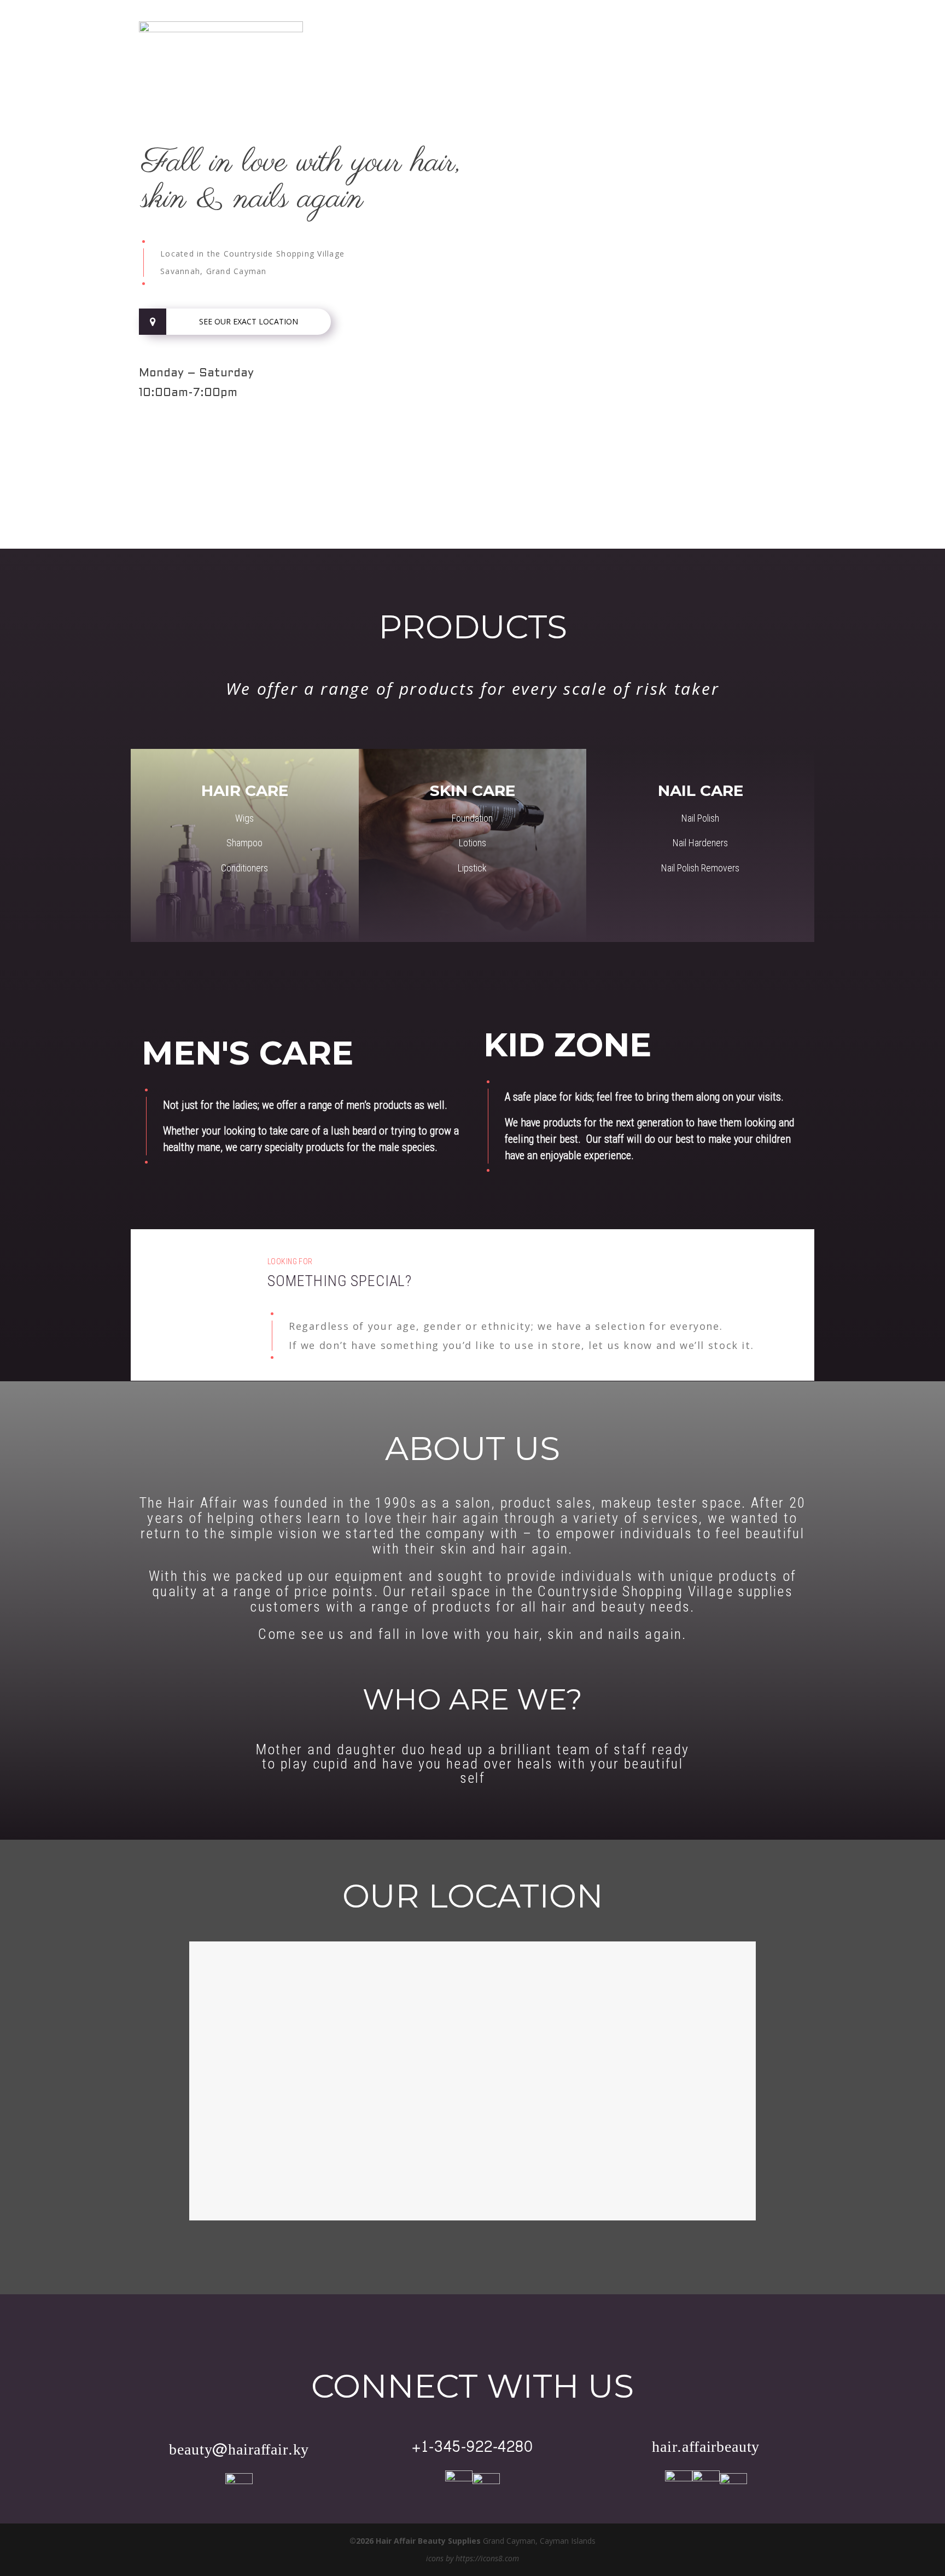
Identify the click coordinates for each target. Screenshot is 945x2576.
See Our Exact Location (249, 321)
